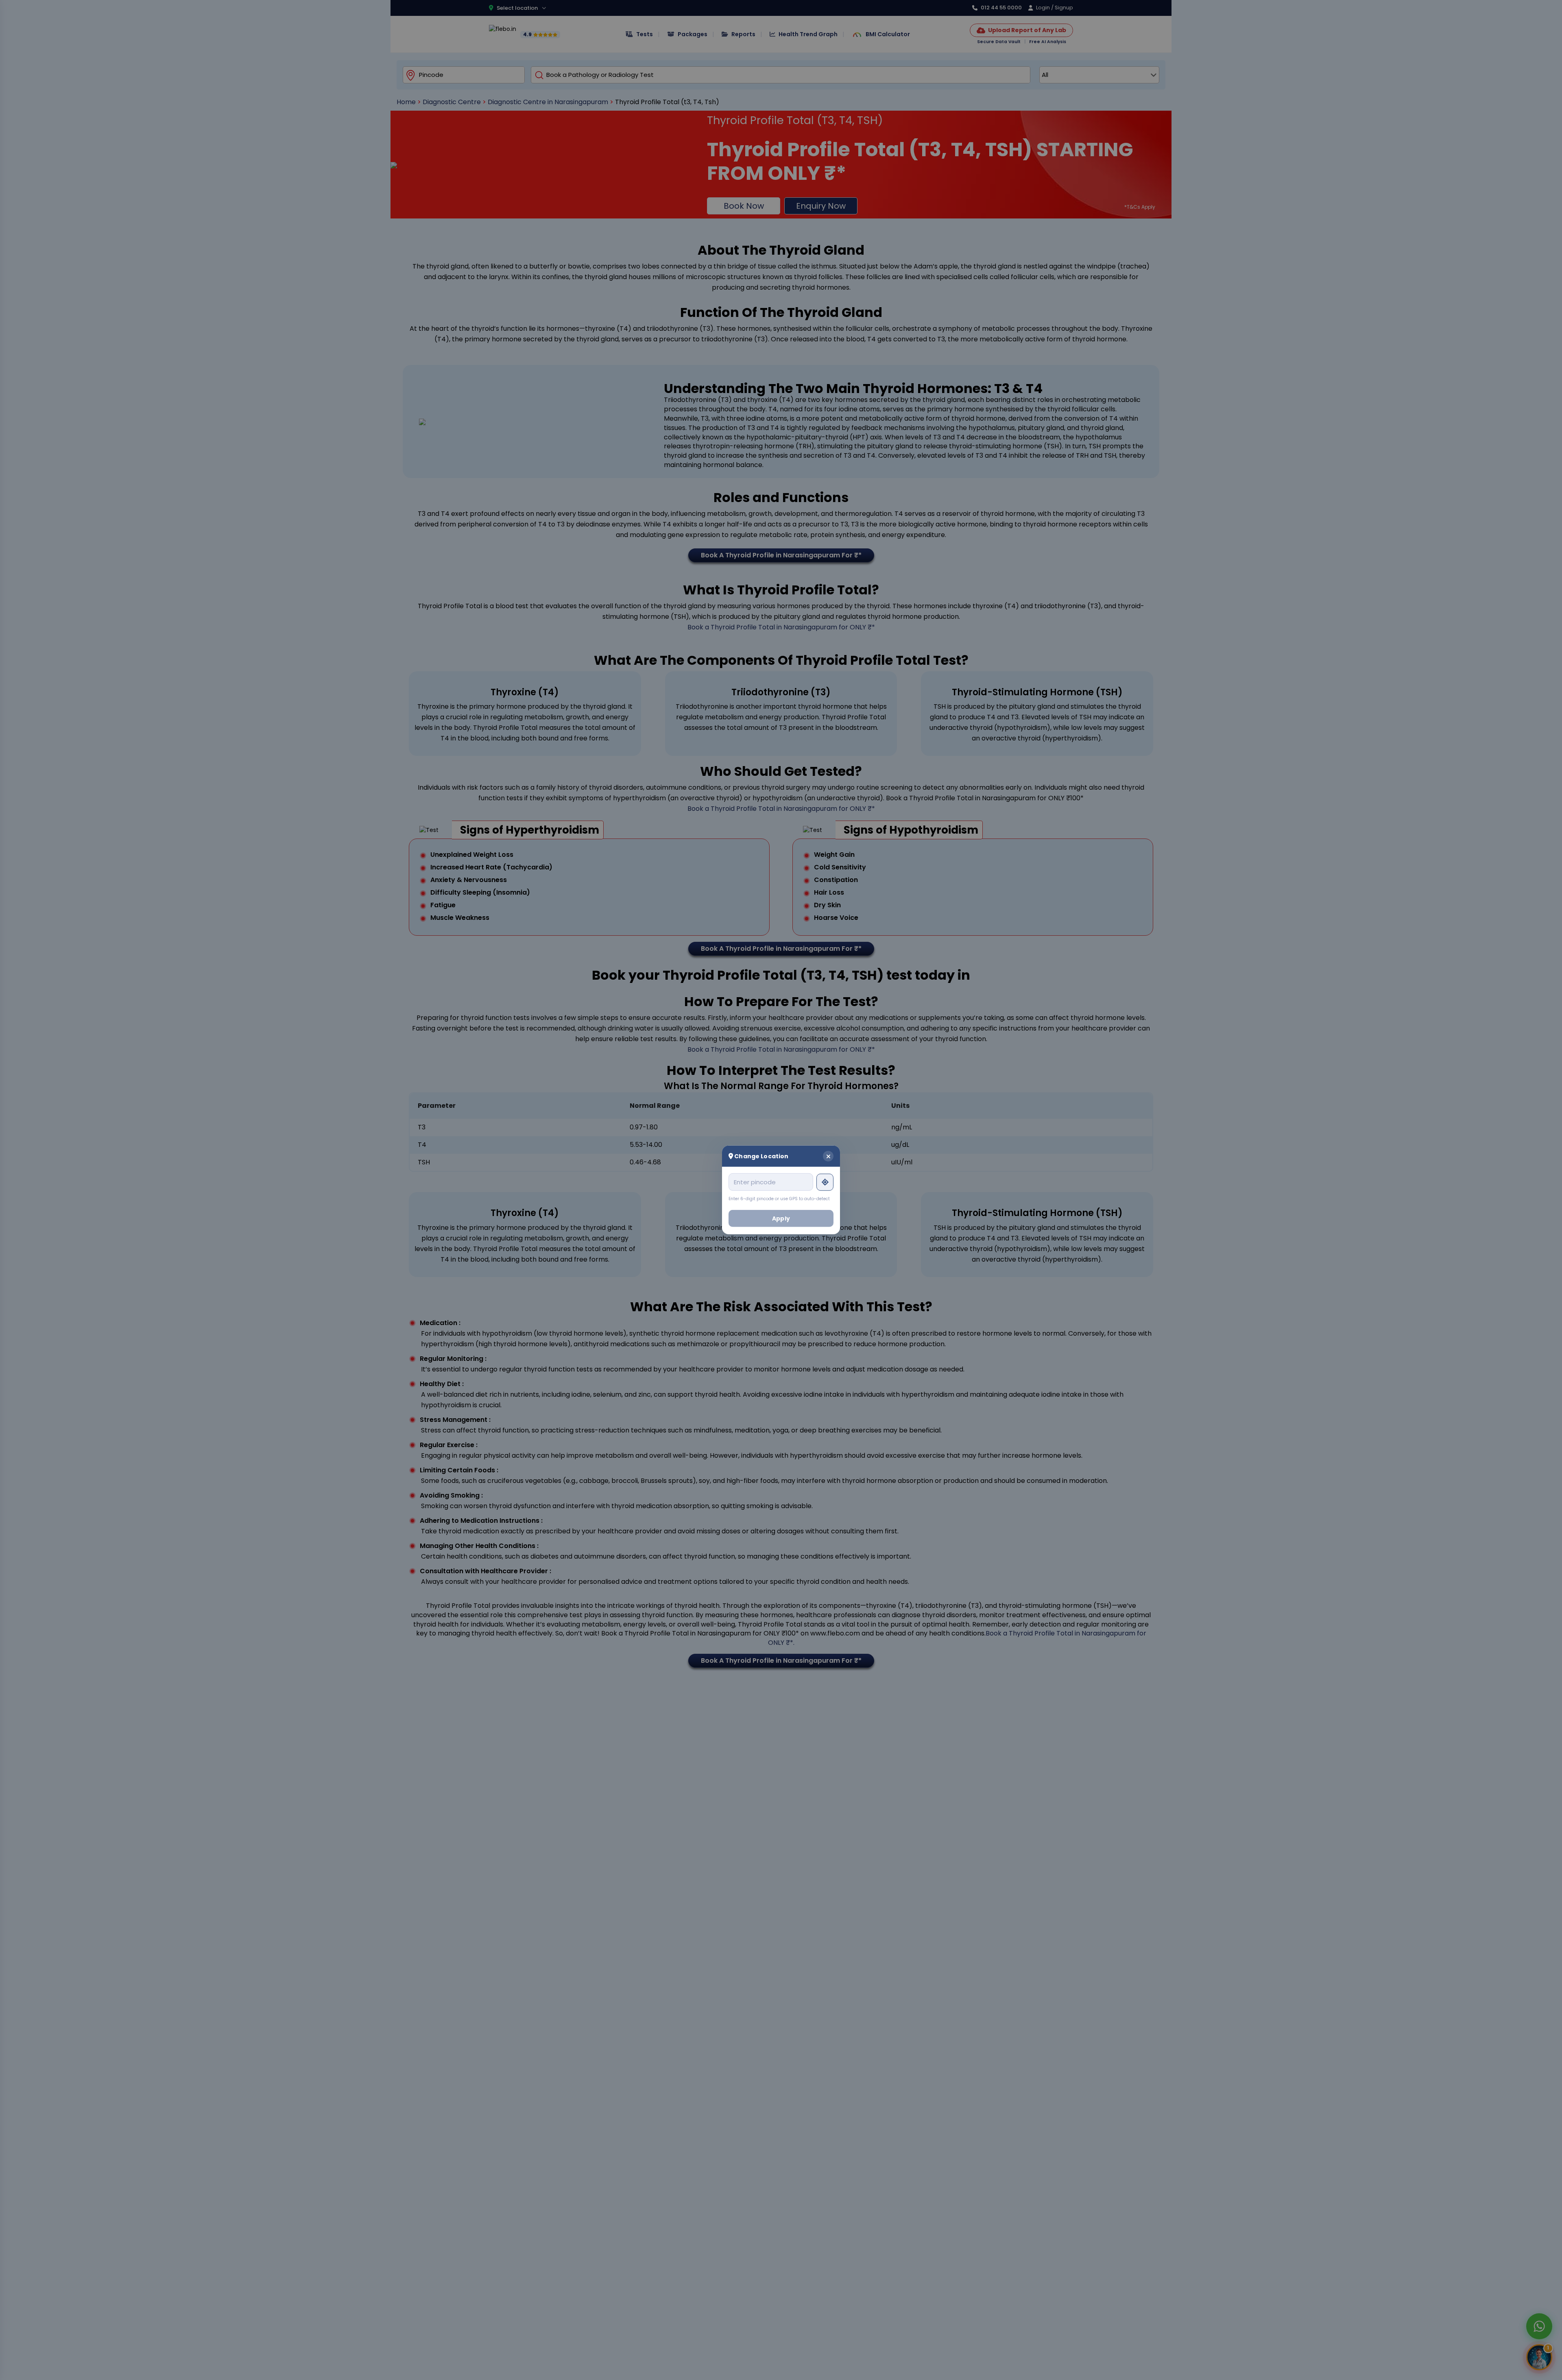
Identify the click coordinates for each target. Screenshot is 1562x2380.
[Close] (828, 1156)
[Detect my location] (825, 1182)
